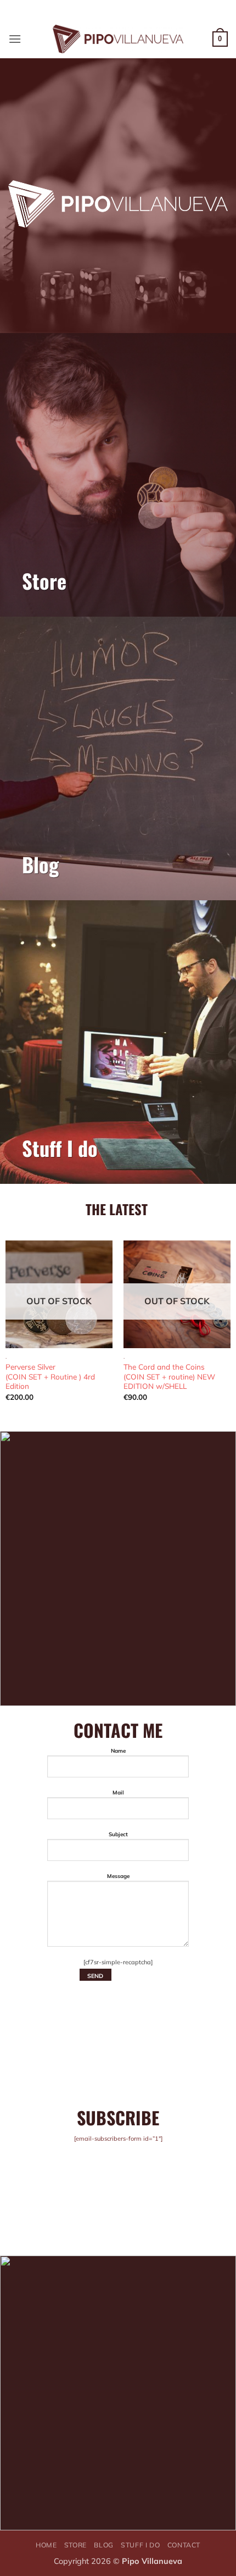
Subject (118, 1834)
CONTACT (184, 2545)
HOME (46, 2545)
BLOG (103, 2545)
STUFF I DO (140, 2545)
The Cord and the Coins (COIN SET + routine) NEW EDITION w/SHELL (169, 1376)
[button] (15, 39)
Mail (118, 1792)
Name (118, 1750)
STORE (75, 2545)
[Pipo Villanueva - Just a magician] (118, 39)
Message (118, 1876)
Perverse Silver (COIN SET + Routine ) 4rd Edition (50, 1376)
